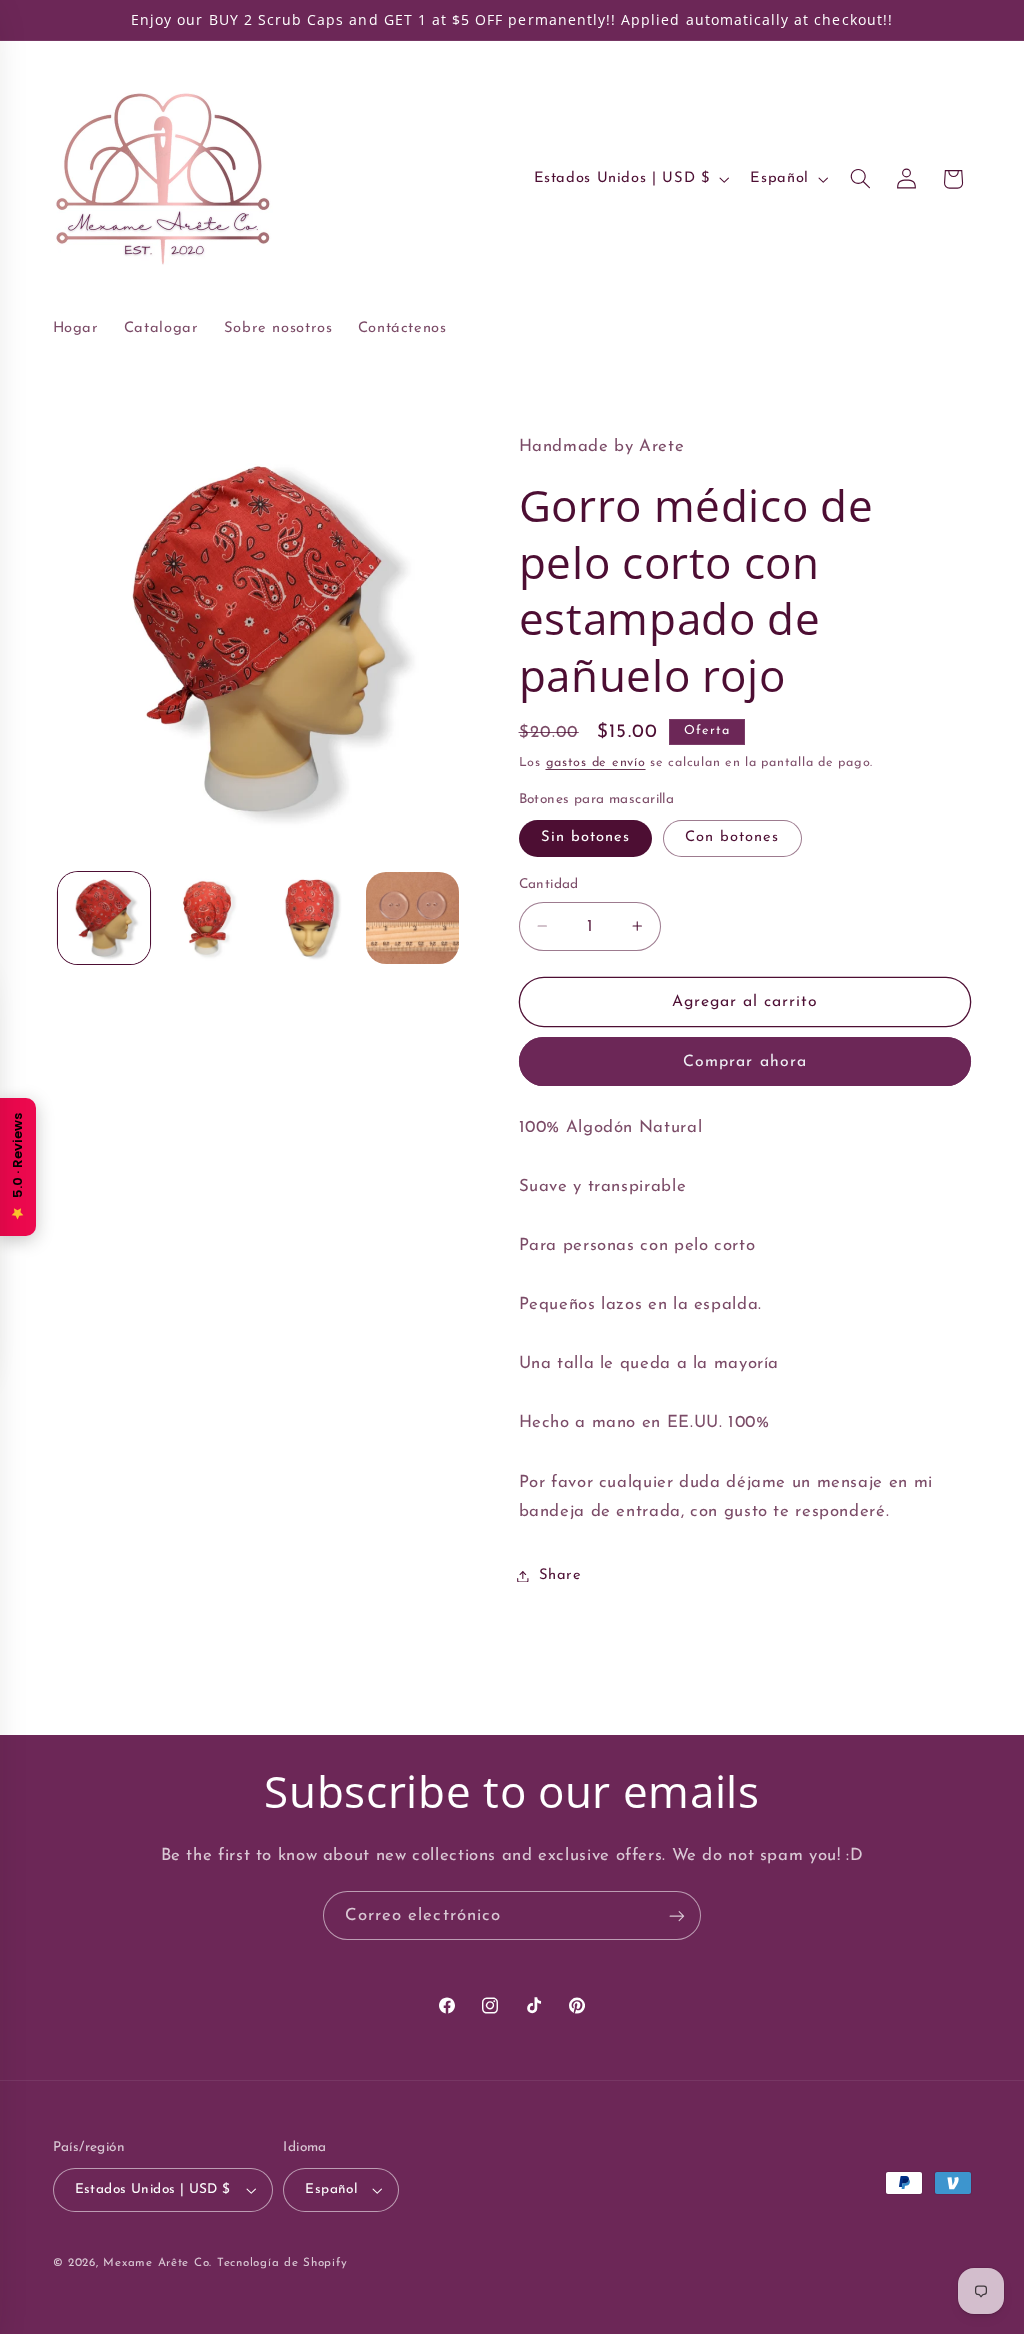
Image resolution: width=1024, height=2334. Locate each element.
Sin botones (586, 837)
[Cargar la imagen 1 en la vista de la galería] (104, 918)
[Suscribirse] (677, 1915)
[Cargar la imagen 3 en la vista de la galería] (309, 918)
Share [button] (560, 1575)
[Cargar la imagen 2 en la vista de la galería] (207, 918)
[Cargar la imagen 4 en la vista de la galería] (412, 918)
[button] (860, 179)
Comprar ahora (745, 1062)
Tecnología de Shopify (282, 2263)
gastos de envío (596, 763)
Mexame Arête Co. (157, 2263)
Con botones (732, 837)
